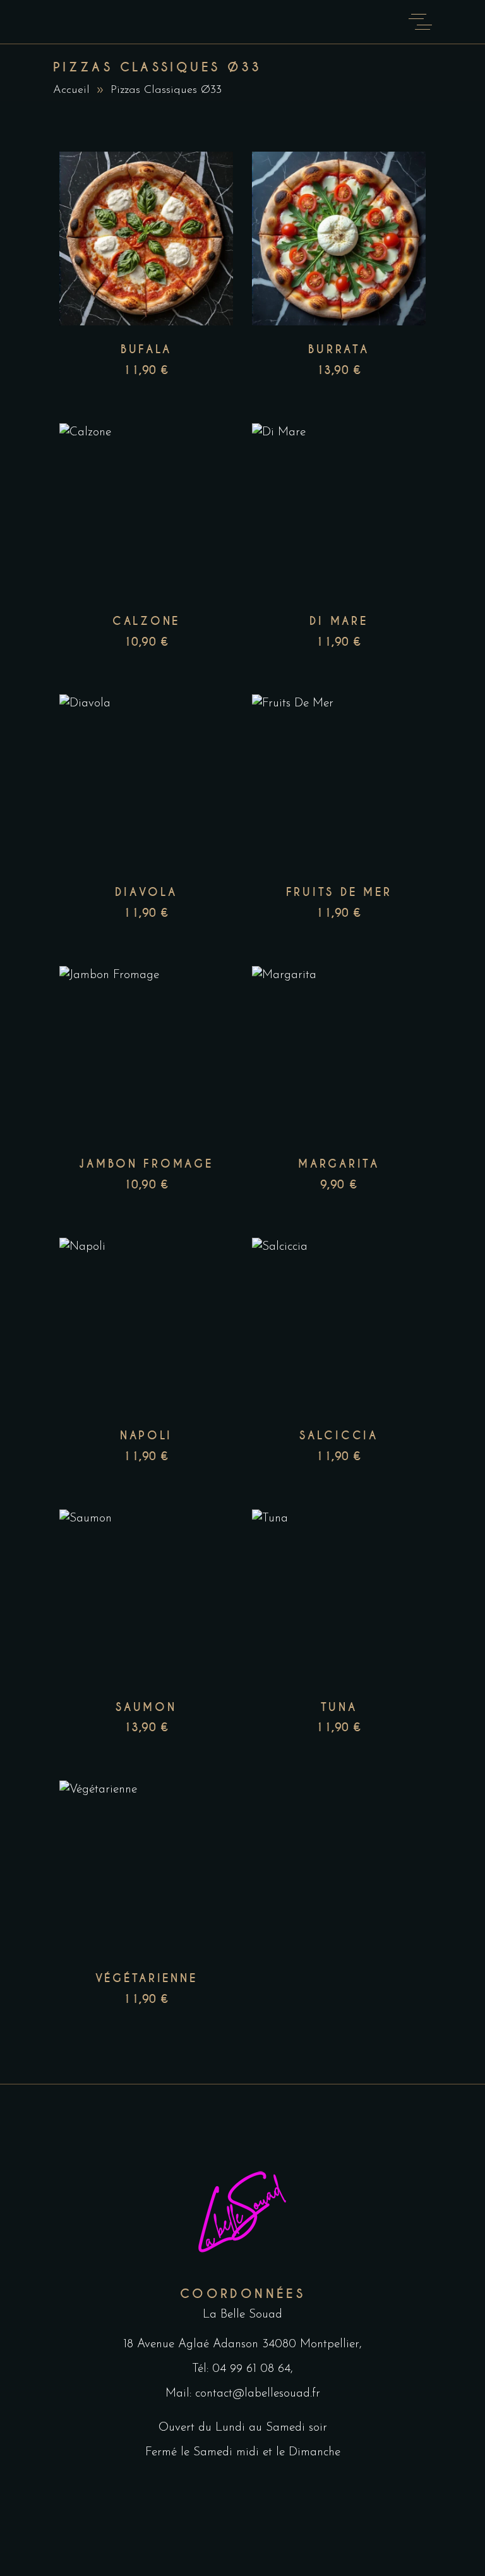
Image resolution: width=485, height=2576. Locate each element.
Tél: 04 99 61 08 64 (241, 2369)
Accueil (71, 90)
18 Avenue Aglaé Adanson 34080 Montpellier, (242, 2344)
